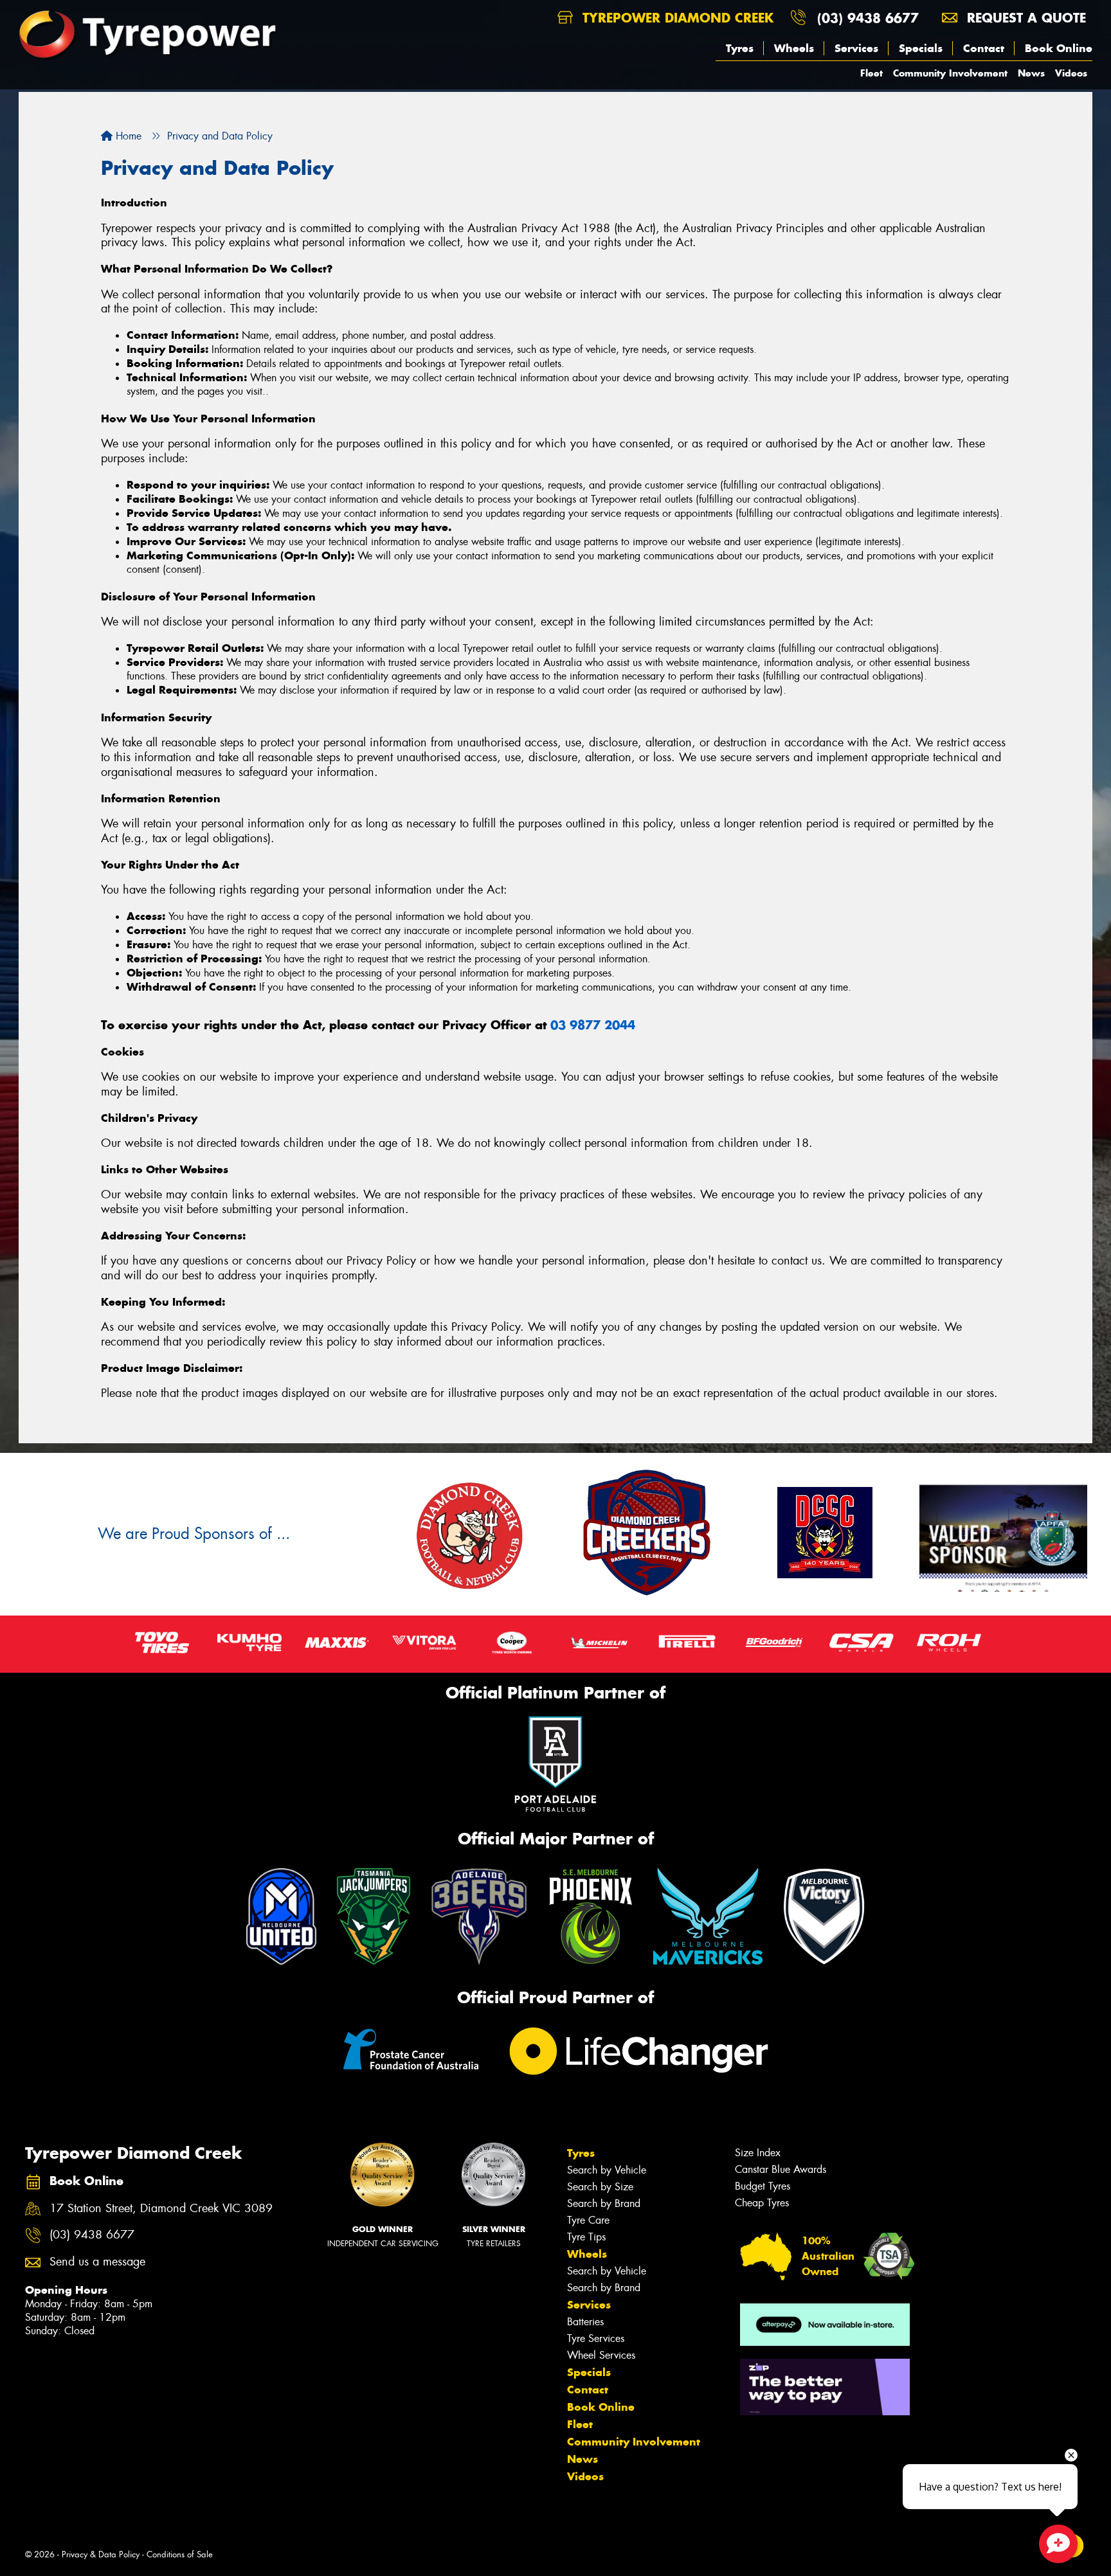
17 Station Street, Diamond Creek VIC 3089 (161, 2209)
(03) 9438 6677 (868, 18)
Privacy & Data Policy (101, 2554)
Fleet (872, 73)
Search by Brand (604, 2203)
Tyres (740, 48)
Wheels (794, 48)
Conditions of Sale (180, 2554)
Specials (921, 48)
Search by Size (600, 2187)
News (1031, 73)
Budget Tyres (763, 2186)
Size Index (758, 2153)
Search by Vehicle (607, 2170)
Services (856, 48)
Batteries (585, 2322)
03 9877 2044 (593, 1025)
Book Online (1059, 48)
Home (127, 136)
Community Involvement (950, 73)
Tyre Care (588, 2220)
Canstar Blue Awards (781, 2169)
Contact (984, 48)
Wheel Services (601, 2355)
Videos (1071, 73)
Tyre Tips (586, 2237)
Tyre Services (596, 2338)
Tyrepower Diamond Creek (676, 18)
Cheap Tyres (762, 2203)
